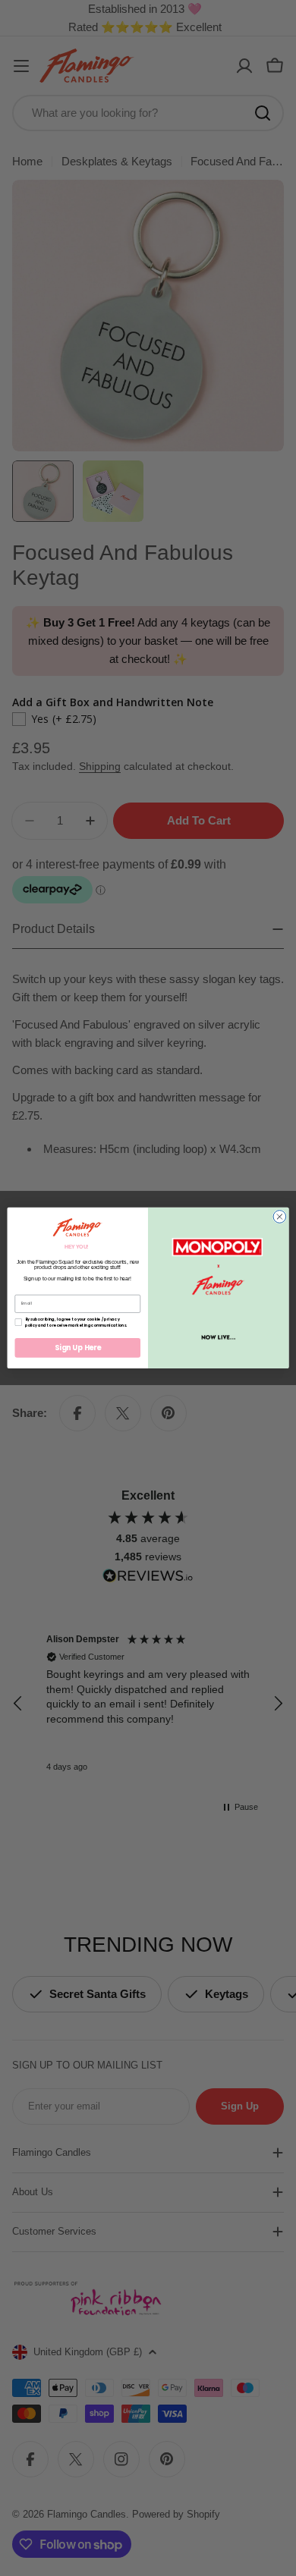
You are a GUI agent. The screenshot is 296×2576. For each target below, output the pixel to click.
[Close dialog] (280, 1217)
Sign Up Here (78, 1348)
